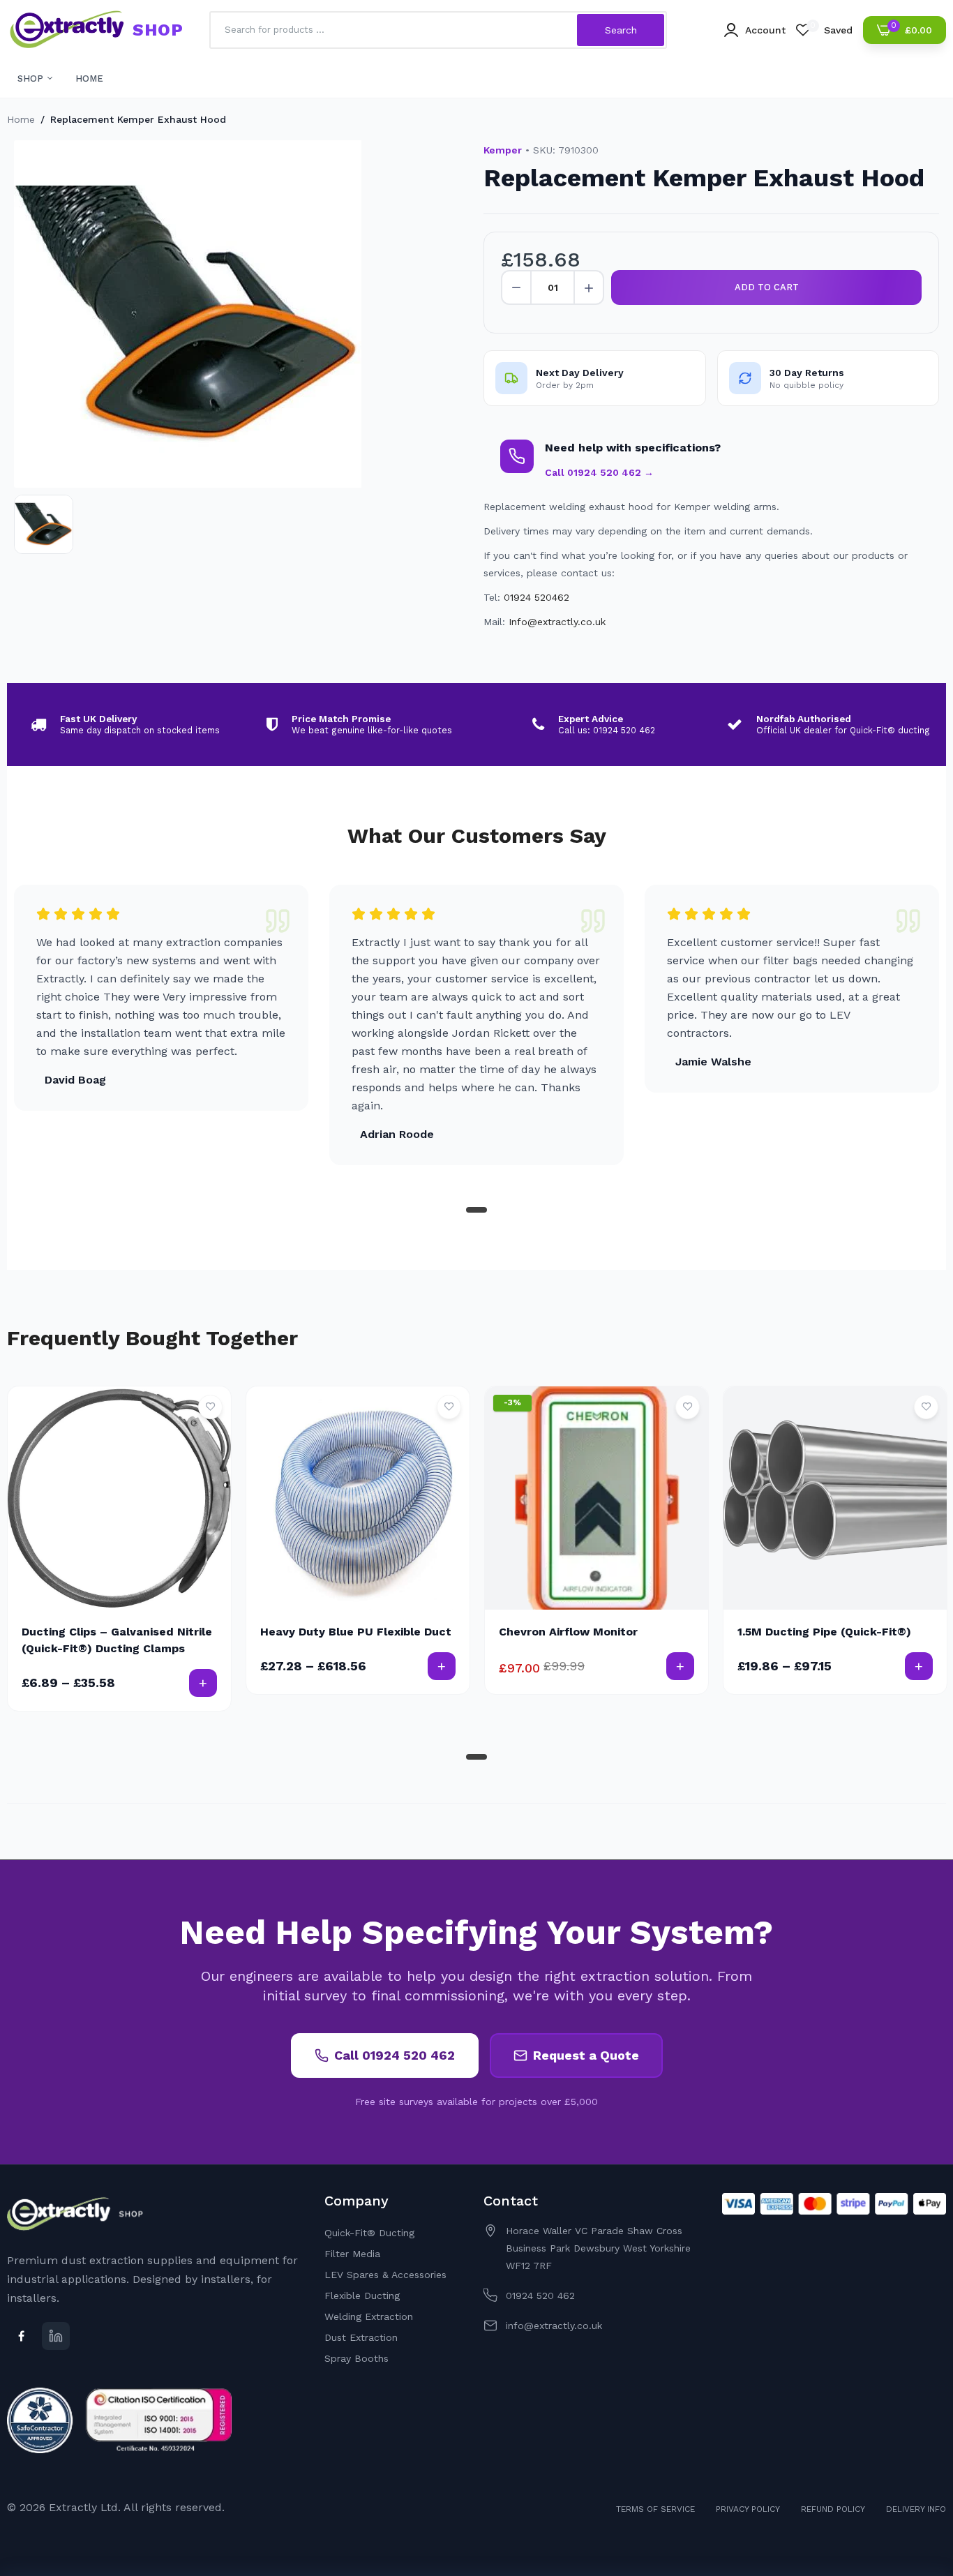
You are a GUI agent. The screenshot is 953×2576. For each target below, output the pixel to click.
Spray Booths (357, 2358)
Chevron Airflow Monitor (568, 1632)
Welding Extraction (369, 2316)
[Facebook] (21, 2336)
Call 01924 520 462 (395, 2055)
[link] (210, 1407)
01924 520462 (536, 597)
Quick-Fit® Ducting (369, 2233)
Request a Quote (586, 2055)
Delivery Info (916, 2509)
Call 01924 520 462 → (599, 472)
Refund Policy (833, 2509)
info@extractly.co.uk (554, 2326)
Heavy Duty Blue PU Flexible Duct (356, 1632)
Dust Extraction (361, 2337)
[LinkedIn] (56, 2336)
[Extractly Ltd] (66, 30)
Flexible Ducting (362, 2296)
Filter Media (352, 2254)
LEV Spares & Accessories (385, 2275)
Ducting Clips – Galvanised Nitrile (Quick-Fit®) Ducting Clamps (117, 1640)
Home (21, 119)
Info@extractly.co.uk (557, 622)
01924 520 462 (540, 2296)
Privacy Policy (748, 2509)
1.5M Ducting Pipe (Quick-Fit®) (824, 1632)
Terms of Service (655, 2509)
